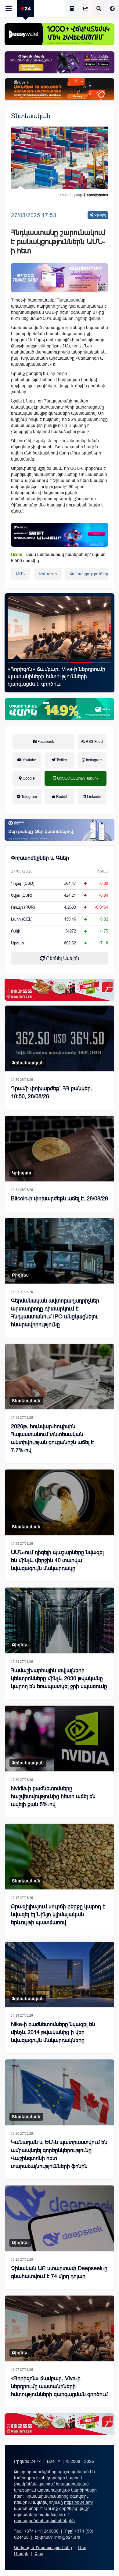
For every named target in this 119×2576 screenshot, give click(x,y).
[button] (18, 663)
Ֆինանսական (28, 1063)
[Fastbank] (60, 535)
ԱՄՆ (21, 574)
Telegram (29, 797)
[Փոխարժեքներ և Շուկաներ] (85, 9)
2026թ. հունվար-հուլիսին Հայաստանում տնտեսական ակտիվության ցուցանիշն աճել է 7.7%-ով (52, 1438)
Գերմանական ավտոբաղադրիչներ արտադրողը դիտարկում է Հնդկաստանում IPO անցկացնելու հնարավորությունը (55, 1313)
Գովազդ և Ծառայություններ (43, 2548)
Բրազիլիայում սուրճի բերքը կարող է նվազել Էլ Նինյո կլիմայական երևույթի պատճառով (58, 1914)
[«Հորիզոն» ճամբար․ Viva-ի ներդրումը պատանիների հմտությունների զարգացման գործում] (60, 2328)
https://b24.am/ (79, 2502)
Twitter (61, 760)
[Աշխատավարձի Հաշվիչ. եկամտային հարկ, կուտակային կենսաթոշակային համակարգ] (72, 9)
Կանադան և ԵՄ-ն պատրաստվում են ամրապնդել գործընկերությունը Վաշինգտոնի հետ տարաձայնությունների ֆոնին (59, 2154)
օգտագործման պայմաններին (44, 2521)
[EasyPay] (60, 34)
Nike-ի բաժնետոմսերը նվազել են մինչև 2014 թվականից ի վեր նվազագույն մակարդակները (53, 2032)
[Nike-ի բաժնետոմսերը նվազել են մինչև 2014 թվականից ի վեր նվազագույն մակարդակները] (60, 1975)
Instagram (94, 760)
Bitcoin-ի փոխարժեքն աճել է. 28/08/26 (60, 1199)
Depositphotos (96, 195)
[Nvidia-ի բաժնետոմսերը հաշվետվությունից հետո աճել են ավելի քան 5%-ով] (60, 1738)
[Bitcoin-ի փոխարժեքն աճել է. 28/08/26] (60, 1149)
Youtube (29, 760)
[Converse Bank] (60, 830)
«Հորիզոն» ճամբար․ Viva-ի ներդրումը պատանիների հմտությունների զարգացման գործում (59, 2386)
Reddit (61, 797)
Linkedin (94, 797)
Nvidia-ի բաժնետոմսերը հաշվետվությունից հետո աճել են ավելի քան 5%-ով (53, 1796)
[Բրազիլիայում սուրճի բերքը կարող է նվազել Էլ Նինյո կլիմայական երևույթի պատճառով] (60, 1857)
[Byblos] (60, 62)
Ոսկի (16, 931)
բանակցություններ (89, 574)
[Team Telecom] (60, 278)
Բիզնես (20, 1275)
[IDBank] (60, 89)
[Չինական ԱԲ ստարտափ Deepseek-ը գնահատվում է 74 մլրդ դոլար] (60, 2218)
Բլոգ (39, 2554)
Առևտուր (48, 574)
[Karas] (60, 990)
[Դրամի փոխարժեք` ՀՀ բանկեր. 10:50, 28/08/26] (60, 1038)
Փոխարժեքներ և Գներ (40, 858)
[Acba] (60, 709)
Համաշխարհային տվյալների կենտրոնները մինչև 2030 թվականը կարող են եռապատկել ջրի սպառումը (59, 1678)
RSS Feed (94, 742)
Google (28, 778)
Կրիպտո (22, 1173)
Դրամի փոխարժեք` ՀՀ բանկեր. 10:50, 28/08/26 (52, 1092)
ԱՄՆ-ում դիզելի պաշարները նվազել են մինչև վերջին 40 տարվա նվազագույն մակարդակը (57, 1560)
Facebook (45, 742)
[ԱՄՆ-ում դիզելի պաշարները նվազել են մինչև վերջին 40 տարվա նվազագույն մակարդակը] (60, 1502)
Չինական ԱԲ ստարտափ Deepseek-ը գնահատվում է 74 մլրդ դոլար (59, 2272)
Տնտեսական (31, 116)
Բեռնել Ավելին (62, 958)
